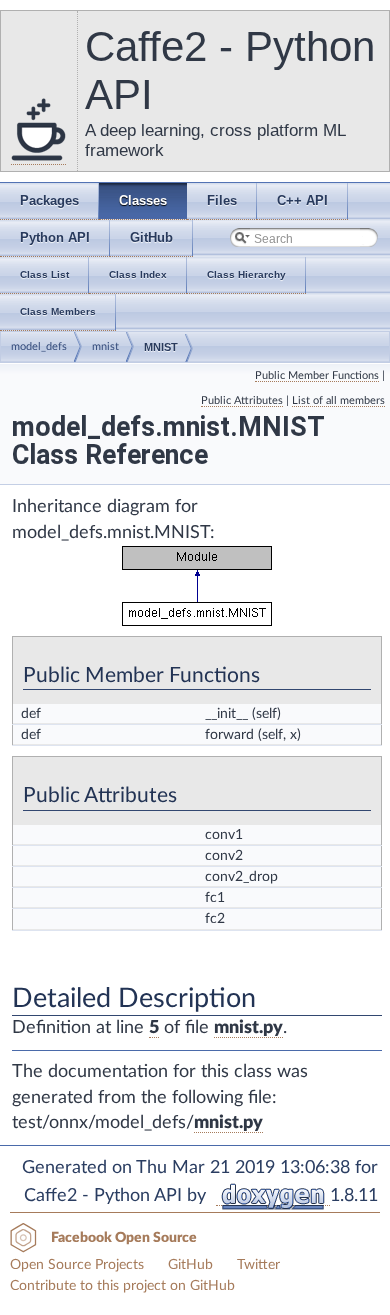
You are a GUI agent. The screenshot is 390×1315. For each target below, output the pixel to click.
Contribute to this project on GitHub (122, 1286)
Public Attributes (242, 400)
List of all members (338, 400)
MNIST (161, 347)
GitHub (190, 1265)
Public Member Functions (317, 375)
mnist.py (248, 1028)
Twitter (258, 1265)
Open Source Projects (77, 1265)
